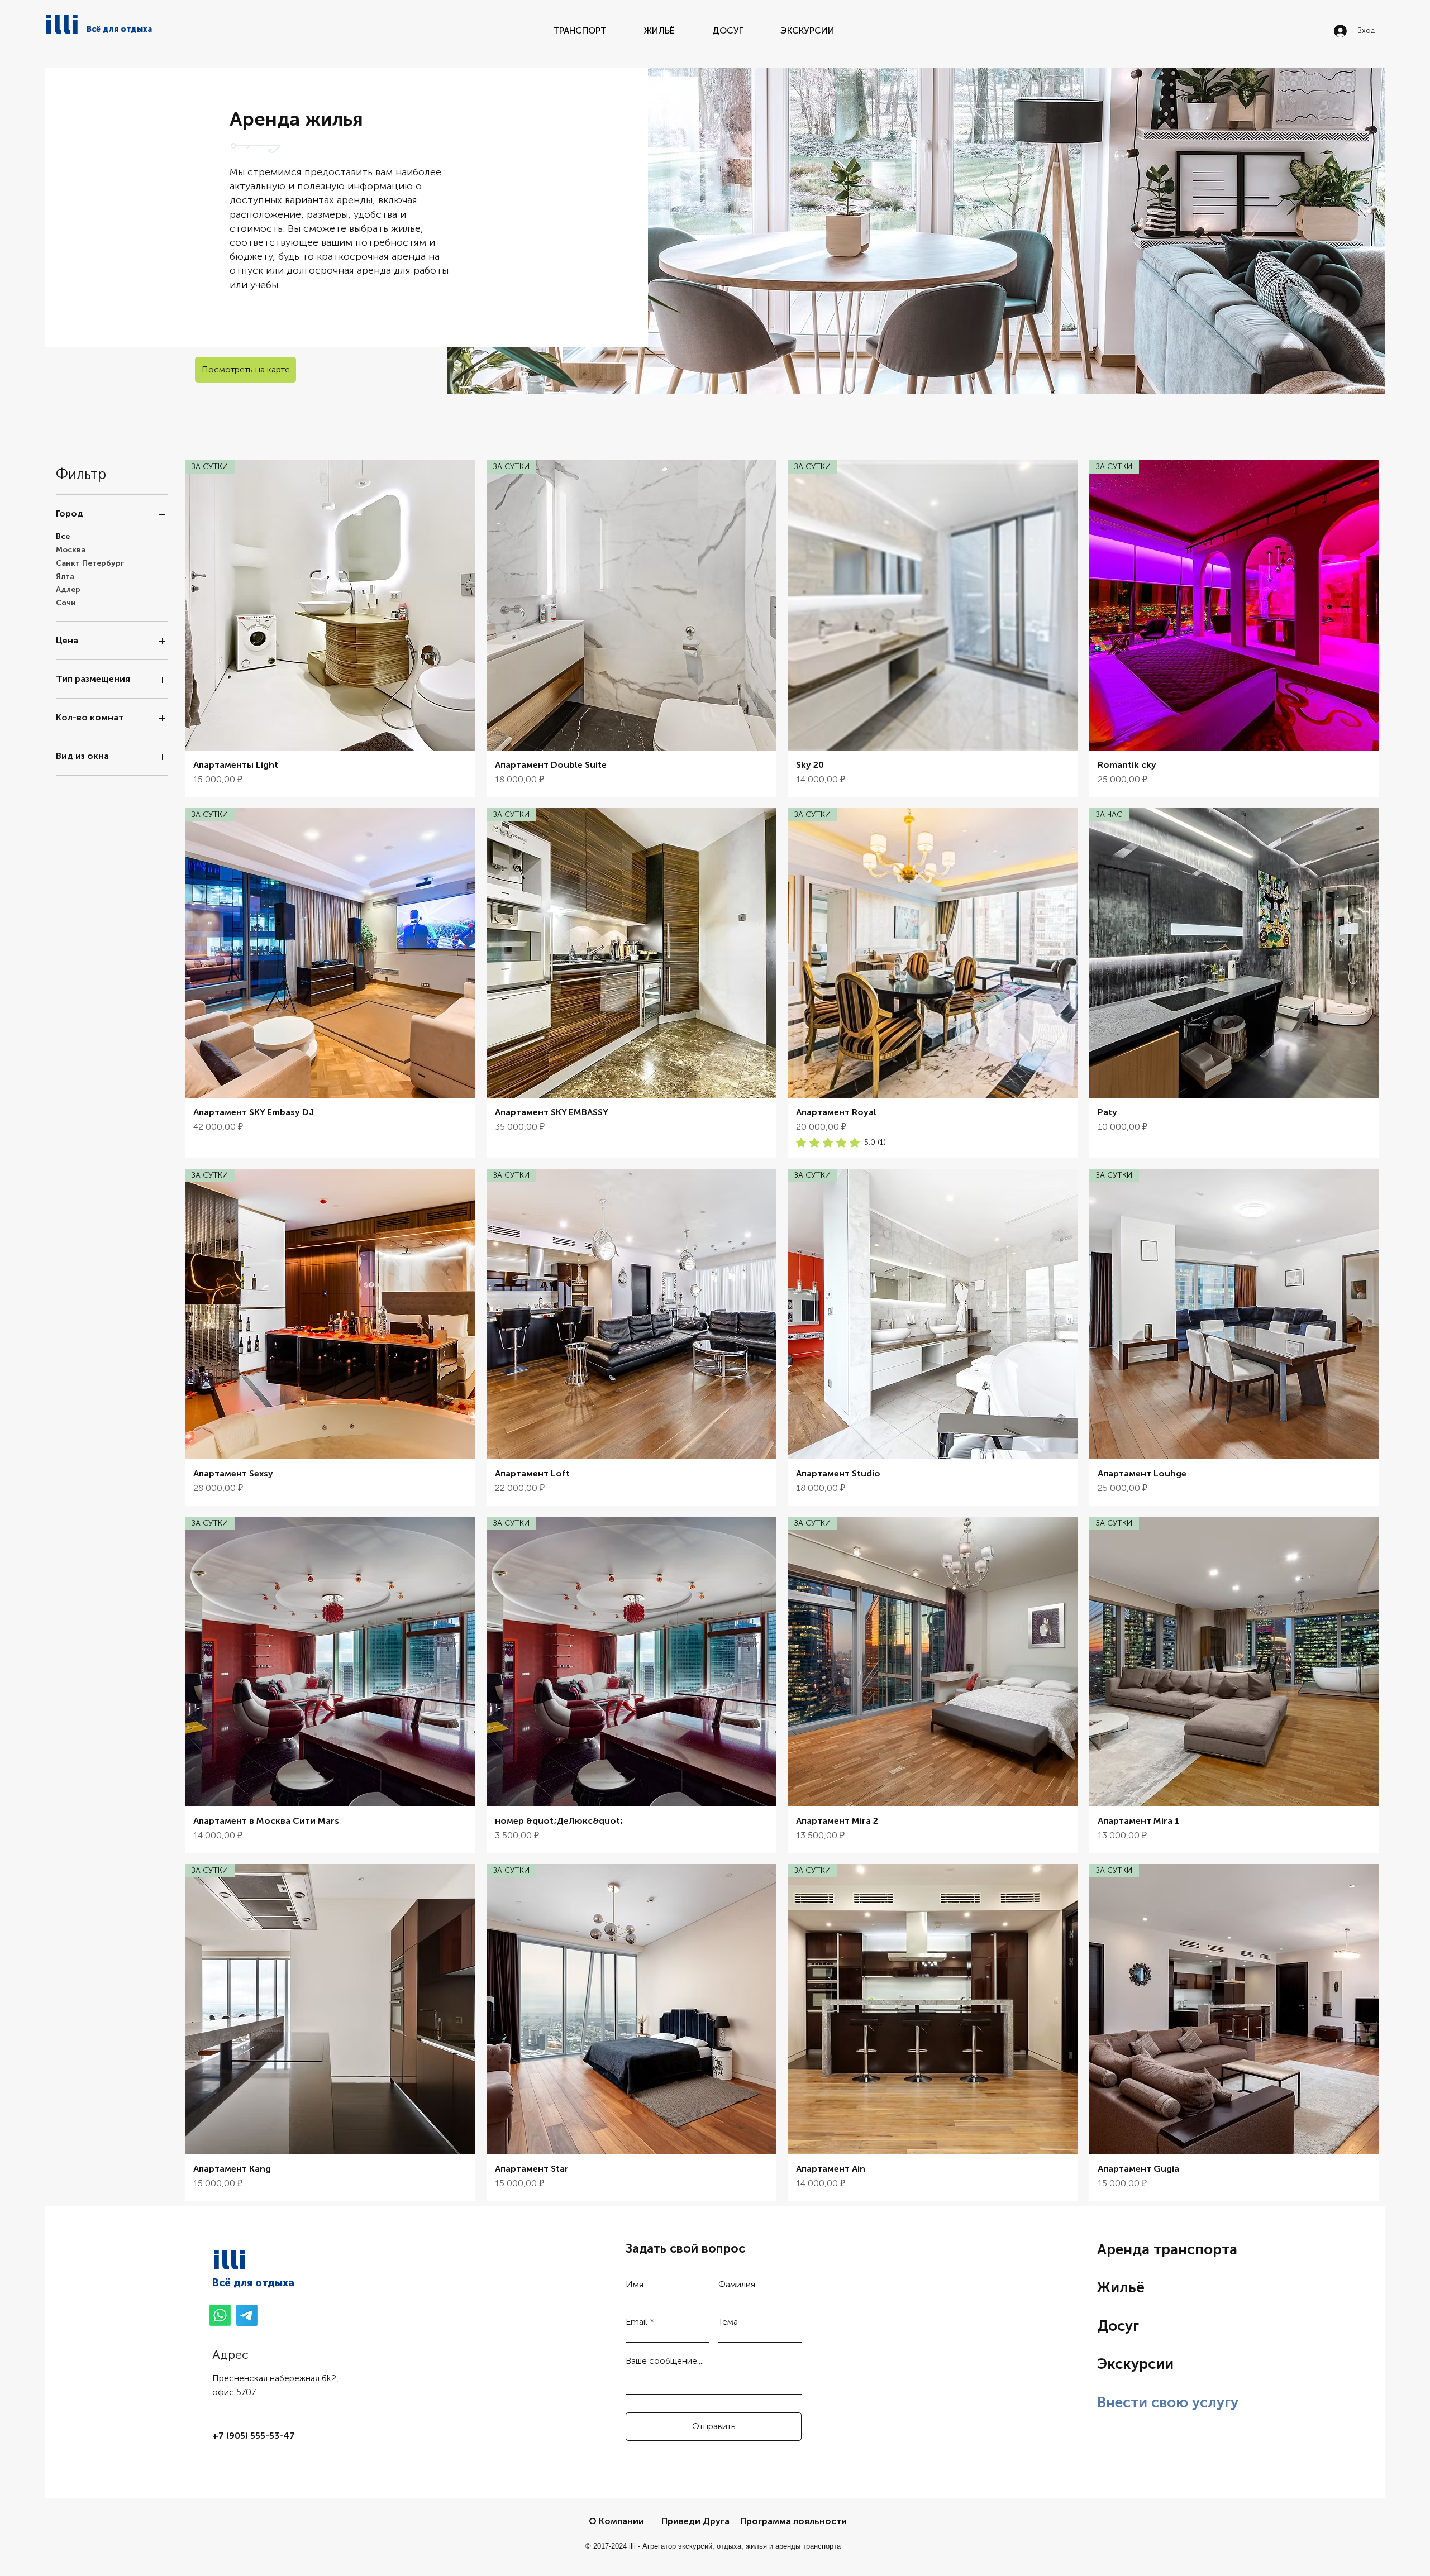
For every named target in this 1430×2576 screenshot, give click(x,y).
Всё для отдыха (253, 2283)
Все (63, 536)
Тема (728, 2322)
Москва (71, 550)
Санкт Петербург (90, 563)
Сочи (66, 603)
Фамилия (737, 2285)
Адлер (68, 589)
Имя (635, 2285)
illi (62, 25)
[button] (246, 370)
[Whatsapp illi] (220, 2315)
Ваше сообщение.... (665, 2361)
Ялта (65, 577)
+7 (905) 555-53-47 (254, 2436)
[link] (841, 1143)
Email (637, 2322)
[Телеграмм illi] (247, 2315)
